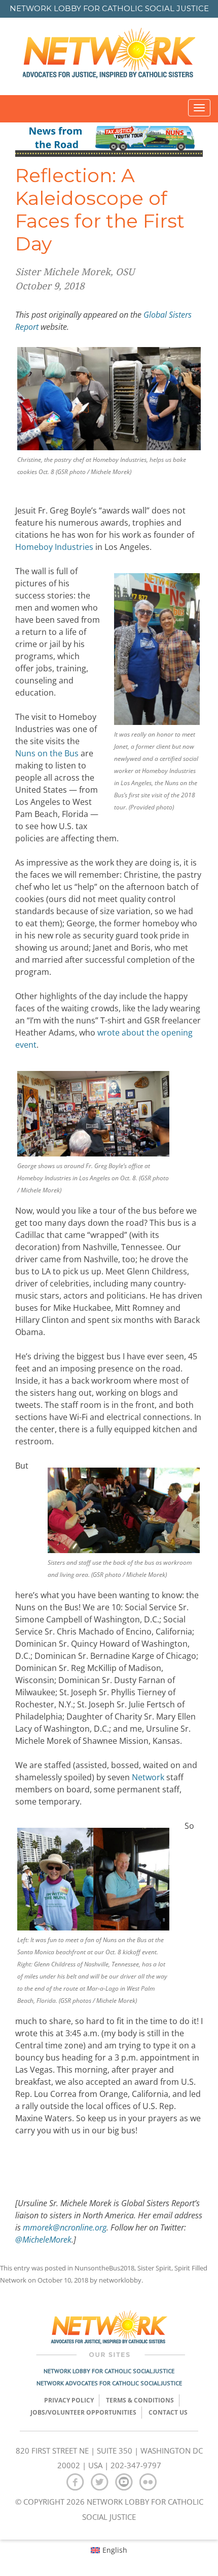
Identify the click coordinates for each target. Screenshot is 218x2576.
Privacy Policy (69, 2400)
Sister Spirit (154, 2268)
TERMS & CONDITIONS (140, 2400)
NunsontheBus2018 (104, 2268)
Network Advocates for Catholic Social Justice (109, 2383)
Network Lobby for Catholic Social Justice (109, 2371)
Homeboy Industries (54, 547)
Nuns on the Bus (47, 753)
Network (148, 1777)
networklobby (120, 2280)
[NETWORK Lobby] (109, 56)
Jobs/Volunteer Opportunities (83, 2412)
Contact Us (168, 2412)
